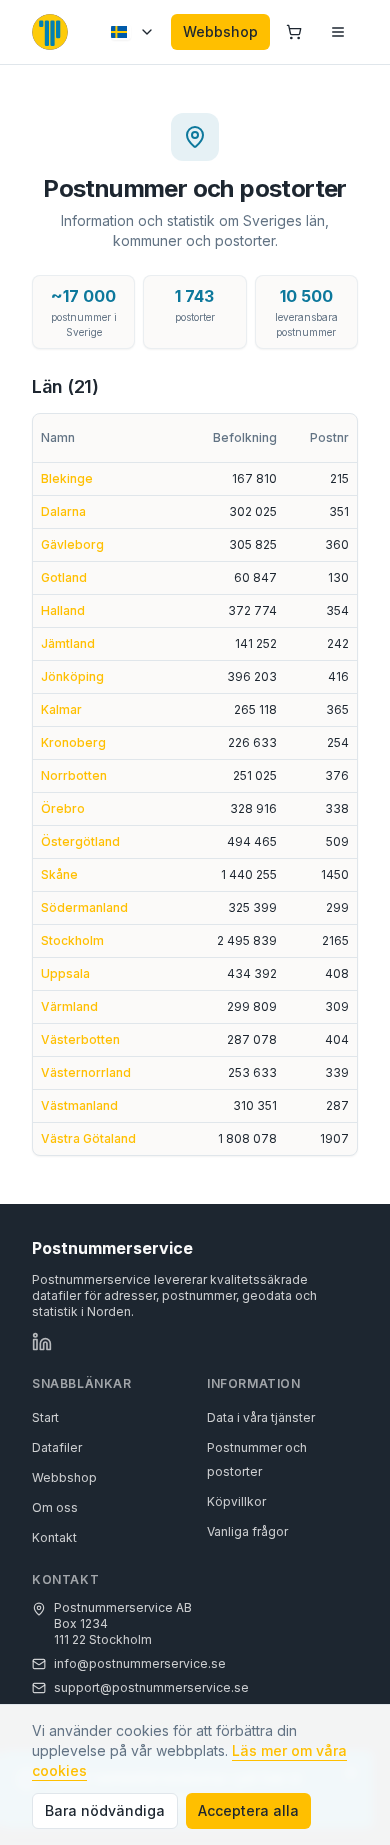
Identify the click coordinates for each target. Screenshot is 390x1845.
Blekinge (67, 478)
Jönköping (72, 676)
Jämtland (68, 643)
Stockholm (72, 940)
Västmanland (79, 1105)
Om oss (55, 1507)
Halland (63, 610)
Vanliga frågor (247, 1531)
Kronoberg (73, 742)
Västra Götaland (88, 1138)
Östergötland (80, 841)
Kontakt (54, 1537)
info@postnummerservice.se (140, 1663)
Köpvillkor (236, 1501)
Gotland (64, 577)
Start (45, 1417)
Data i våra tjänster (261, 1417)
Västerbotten (80, 1039)
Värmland (69, 1006)
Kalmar (61, 709)
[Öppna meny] (338, 32)
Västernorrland (86, 1072)
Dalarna (63, 511)
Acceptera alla (248, 1810)
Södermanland (84, 907)
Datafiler (57, 1447)
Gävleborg (72, 544)
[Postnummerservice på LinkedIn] (42, 1342)
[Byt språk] (133, 32)
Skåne (59, 874)
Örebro (63, 808)
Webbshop (220, 31)
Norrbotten (74, 775)
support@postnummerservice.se (151, 1687)
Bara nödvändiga (105, 1810)
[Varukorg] (294, 32)
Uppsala (65, 973)
